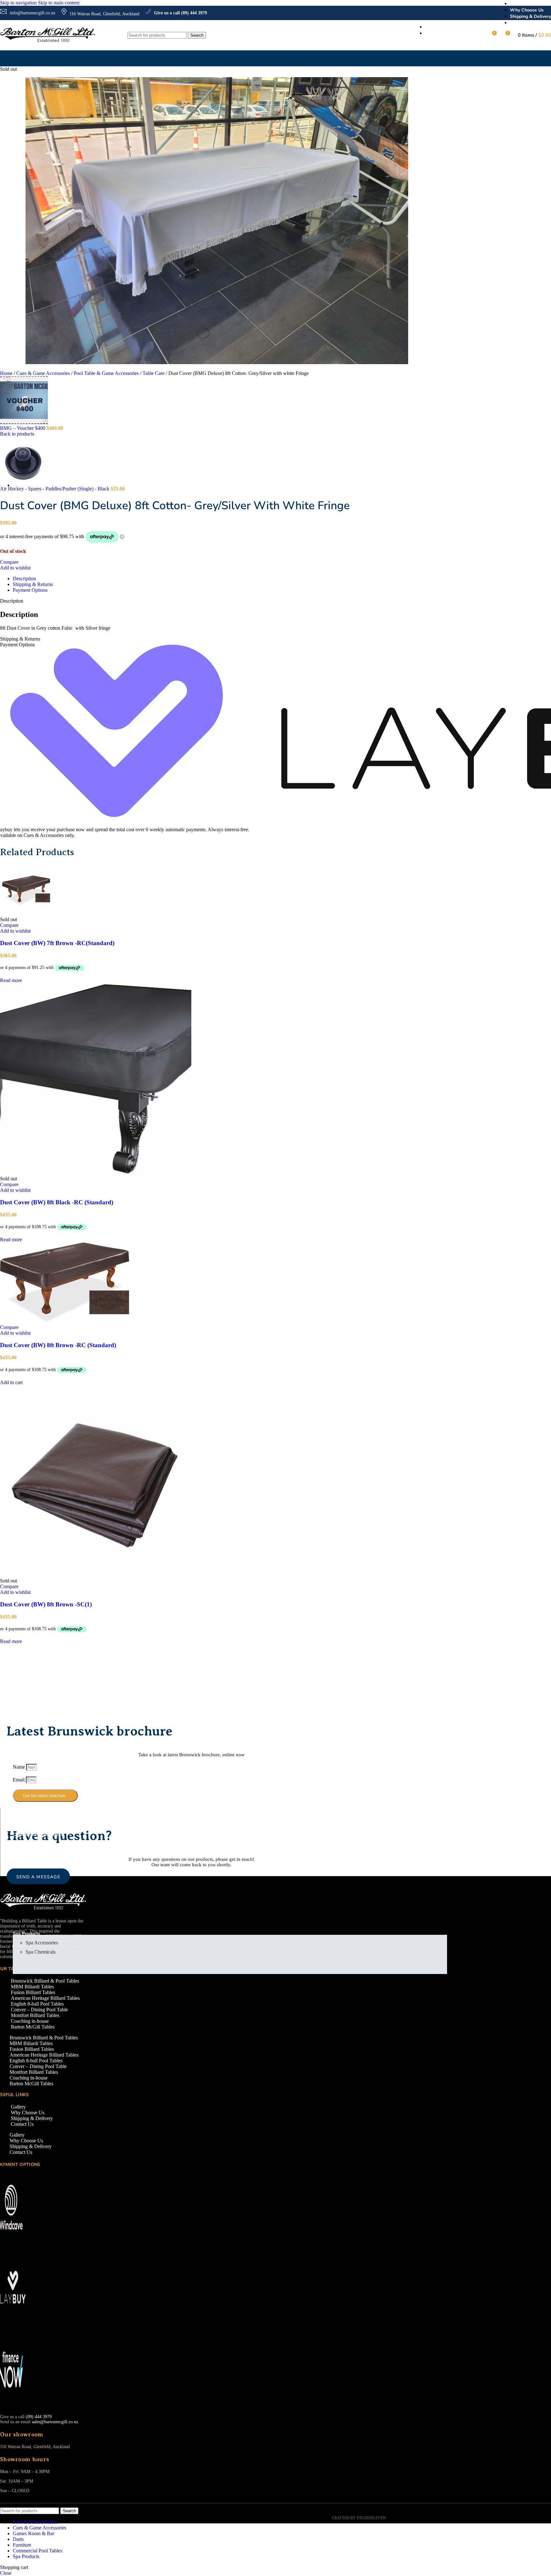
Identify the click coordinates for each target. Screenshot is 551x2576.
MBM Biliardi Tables (32, 1987)
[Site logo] (48, 42)
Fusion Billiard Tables (33, 1992)
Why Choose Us (28, 2113)
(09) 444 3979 (39, 2417)
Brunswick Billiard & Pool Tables (45, 1981)
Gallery (18, 2107)
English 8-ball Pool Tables (37, 2004)
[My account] (480, 35)
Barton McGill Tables (33, 2027)
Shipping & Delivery (32, 2118)
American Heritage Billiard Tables (45, 1998)
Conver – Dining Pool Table (39, 2010)
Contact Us (22, 2124)
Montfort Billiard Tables (35, 2015)
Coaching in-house (30, 2021)
